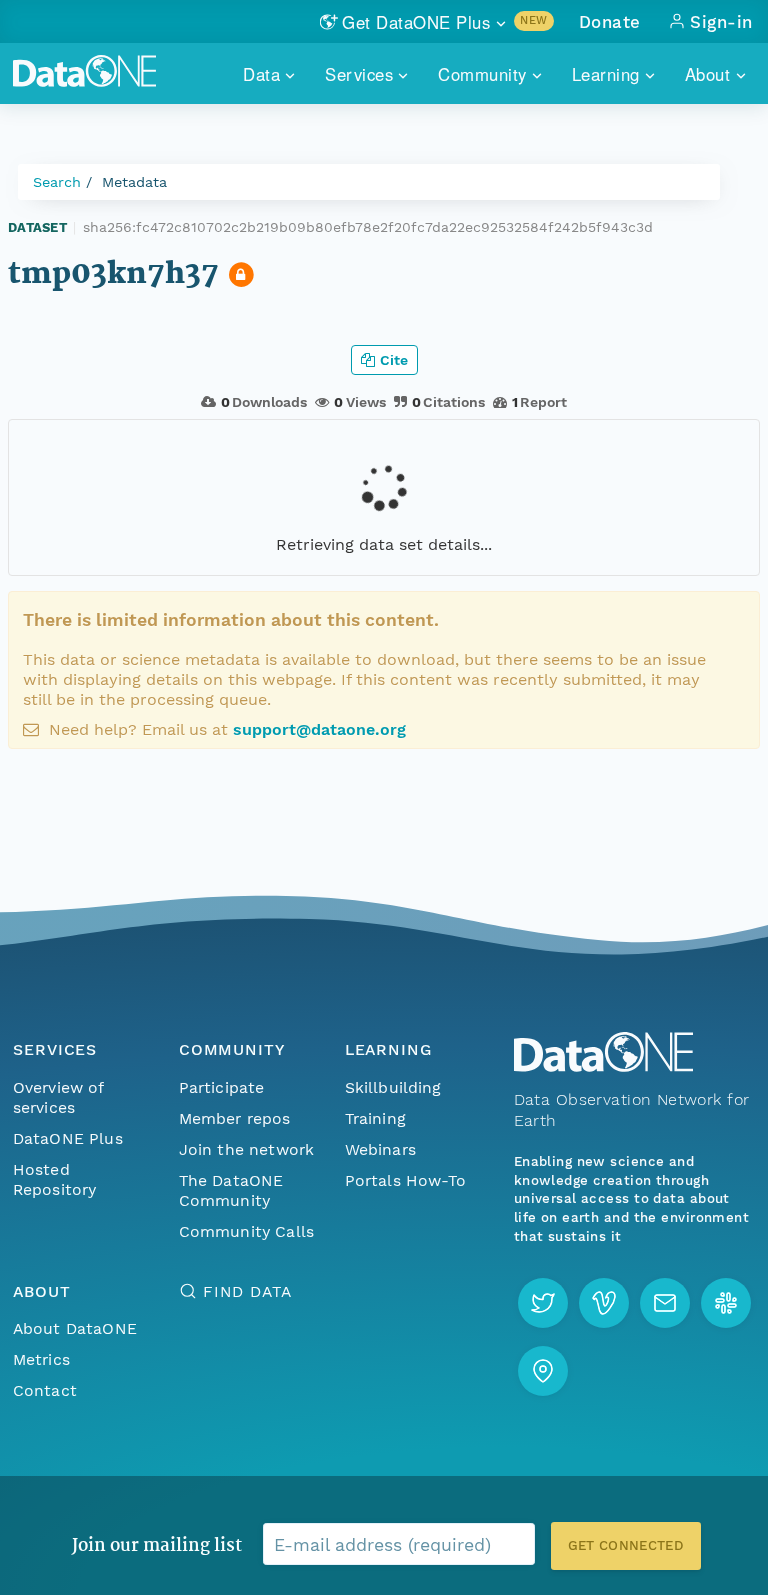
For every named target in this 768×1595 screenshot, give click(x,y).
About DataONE (75, 1328)
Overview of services (58, 1097)
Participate (222, 1087)
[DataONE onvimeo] (604, 1303)
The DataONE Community (231, 1190)
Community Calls (246, 1231)
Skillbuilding (393, 1087)
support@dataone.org (319, 729)
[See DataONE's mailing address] (543, 1371)
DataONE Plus (68, 1138)
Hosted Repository (55, 1179)
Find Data (247, 1291)
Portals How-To (405, 1180)
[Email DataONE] (665, 1303)
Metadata (134, 182)
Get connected (626, 1545)
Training (375, 1118)
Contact (45, 1390)
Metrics (41, 1359)
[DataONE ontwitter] (543, 1303)
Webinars (380, 1149)
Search (57, 182)
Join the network (247, 1149)
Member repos (235, 1118)
